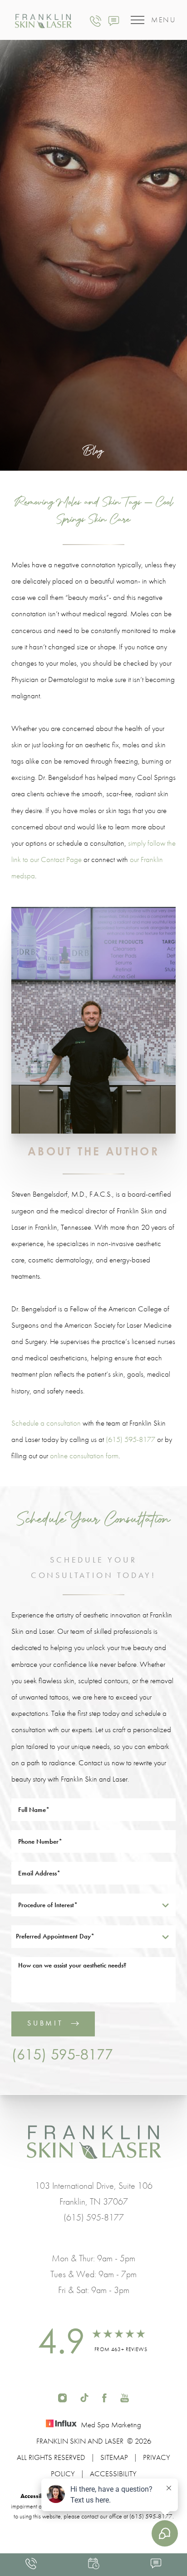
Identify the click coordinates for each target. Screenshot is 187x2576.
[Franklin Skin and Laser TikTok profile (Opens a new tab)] (84, 2396)
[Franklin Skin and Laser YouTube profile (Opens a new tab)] (125, 2396)
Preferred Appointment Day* (55, 1936)
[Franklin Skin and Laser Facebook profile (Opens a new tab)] (104, 2396)
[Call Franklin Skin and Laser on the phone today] (96, 20)
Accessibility (113, 2474)
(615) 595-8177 (130, 1439)
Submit (45, 2023)
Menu (163, 20)
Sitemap (114, 2457)
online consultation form (84, 1456)
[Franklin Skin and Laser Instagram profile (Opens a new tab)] (62, 2396)
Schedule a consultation (46, 1423)
